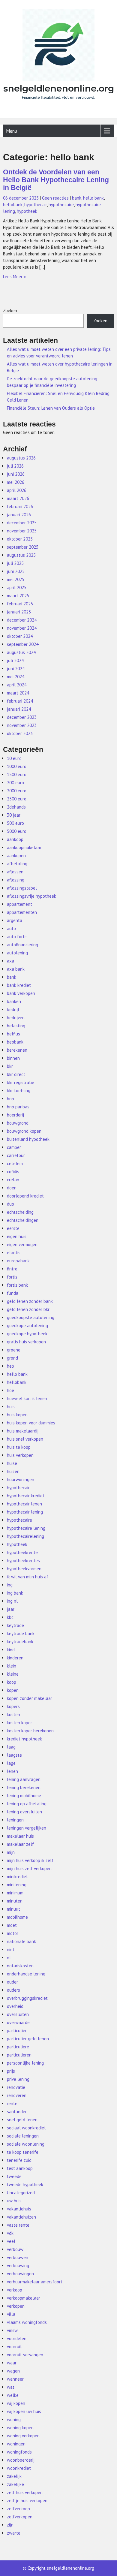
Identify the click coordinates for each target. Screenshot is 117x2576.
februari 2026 (20, 506)
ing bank (15, 1593)
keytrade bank (21, 1633)
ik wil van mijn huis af (28, 1577)
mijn (11, 1852)
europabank (18, 1261)
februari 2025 (20, 604)
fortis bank (17, 1285)
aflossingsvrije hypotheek (31, 896)
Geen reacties (55, 198)
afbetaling (17, 864)
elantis (14, 1253)
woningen (16, 2444)
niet (11, 1949)
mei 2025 (16, 579)
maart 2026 (18, 498)
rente (12, 2103)
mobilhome (17, 1917)
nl (9, 1958)
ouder (12, 1982)
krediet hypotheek (24, 1739)
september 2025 (23, 547)
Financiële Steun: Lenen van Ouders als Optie (51, 408)
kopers (13, 1706)
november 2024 (22, 628)
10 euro (14, 758)
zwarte (14, 2533)
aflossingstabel (22, 888)
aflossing (16, 880)
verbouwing (18, 2266)
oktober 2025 (20, 539)
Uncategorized (21, 2193)
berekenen (17, 1050)
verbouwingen (20, 2274)
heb (10, 1366)
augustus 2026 (21, 458)
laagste (14, 1755)
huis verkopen (20, 1455)
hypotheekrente (22, 1552)
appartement (19, 904)
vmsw (12, 2330)
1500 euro (17, 774)
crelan (13, 1180)
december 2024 (22, 620)
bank (77, 198)
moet (12, 1925)
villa (11, 2314)
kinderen (15, 1658)
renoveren (17, 2095)
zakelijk (14, 2476)
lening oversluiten (24, 1812)
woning (14, 2419)
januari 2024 (19, 709)
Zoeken (10, 310)
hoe (10, 1390)
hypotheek (27, 211)
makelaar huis (20, 1836)
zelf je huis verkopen (27, 2501)
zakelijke (15, 2484)
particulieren (19, 2055)
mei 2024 (16, 677)
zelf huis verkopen (25, 2492)
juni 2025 (16, 571)
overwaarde (18, 2022)
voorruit (14, 2347)
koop (12, 1682)
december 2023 (22, 717)
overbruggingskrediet (27, 1998)
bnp (10, 1099)
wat (11, 2387)
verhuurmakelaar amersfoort (35, 2282)
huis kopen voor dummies (31, 1423)
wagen (13, 2371)
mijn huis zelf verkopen (29, 1868)
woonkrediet (19, 2468)
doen (12, 1188)
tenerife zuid (19, 2160)
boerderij (15, 1115)
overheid (15, 2006)
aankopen (16, 856)
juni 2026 (16, 474)
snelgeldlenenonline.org (59, 88)
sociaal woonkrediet (26, 2128)
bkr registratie (21, 1082)
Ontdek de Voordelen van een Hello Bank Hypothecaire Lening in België (56, 180)
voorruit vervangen (25, 2355)
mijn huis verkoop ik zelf (30, 1860)
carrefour (16, 1155)
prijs (11, 2071)
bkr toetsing (19, 1091)
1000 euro (17, 766)
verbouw (15, 2249)
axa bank (16, 969)
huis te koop (19, 1447)
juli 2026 (15, 466)
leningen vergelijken (27, 1828)
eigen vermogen (22, 1244)
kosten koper (19, 1723)
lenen (12, 1771)
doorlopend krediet (25, 1196)
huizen (13, 1471)
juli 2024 (15, 660)
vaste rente (18, 2225)
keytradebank (20, 1642)
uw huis (14, 2201)
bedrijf (13, 1009)
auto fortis (17, 937)
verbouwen (18, 2257)
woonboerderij (21, 2460)
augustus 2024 (21, 652)
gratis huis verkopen (26, 1342)
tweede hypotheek (25, 2184)
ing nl (12, 1601)
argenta (15, 920)
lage (11, 1763)
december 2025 (22, 523)
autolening (17, 953)
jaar (11, 1609)
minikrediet (17, 1877)
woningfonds (19, 2452)
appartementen (22, 912)
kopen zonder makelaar (30, 1698)
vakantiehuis (19, 2209)
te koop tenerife (23, 2152)
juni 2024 (16, 669)
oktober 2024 (20, 636)
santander (17, 2112)
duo (10, 1204)
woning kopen (20, 2428)
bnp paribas (18, 1107)
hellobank (13, 205)
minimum (15, 1893)
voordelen (17, 2338)
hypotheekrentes (23, 1561)
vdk (10, 2233)
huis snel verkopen (25, 1439)
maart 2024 (18, 693)
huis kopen (17, 1415)
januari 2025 (19, 612)
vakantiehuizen (21, 2217)
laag (11, 1747)
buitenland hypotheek (28, 1139)
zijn (10, 2525)
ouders (13, 1990)
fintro (12, 1269)
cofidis (13, 1172)
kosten (13, 1714)
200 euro (15, 783)
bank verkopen (21, 993)
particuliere (18, 2047)
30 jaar (14, 815)
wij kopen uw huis (24, 2411)
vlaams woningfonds (27, 2322)
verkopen (16, 2306)
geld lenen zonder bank (30, 1301)
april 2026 (17, 490)
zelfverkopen (20, 2517)
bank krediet (19, 985)
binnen (13, 1058)
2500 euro (17, 799)
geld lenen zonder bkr (28, 1309)
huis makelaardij (23, 1431)
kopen (13, 1690)
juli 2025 (15, 563)
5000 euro (17, 831)
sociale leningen (23, 2136)
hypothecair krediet (26, 1496)
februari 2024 (20, 701)
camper (14, 1147)
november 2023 (22, 725)
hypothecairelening (25, 1536)
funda (13, 1293)
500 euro (15, 823)
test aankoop (20, 2168)
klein (12, 1666)
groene (14, 1350)
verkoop (15, 2290)
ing (10, 1585)
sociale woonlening (26, 2144)
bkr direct (16, 1074)
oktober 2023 (20, 733)
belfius (13, 1034)
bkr (10, 1066)
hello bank (93, 198)
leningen (15, 1820)
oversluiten (18, 2014)
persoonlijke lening (25, 2063)
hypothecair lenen (24, 1504)
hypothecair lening (25, 1512)
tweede (14, 2176)
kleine (13, 1674)
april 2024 (17, 685)
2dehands (16, 807)
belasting (16, 1026)
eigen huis (17, 1236)
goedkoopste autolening (31, 1317)
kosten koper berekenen (30, 1731)
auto (11, 928)
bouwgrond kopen (24, 1131)
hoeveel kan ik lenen (27, 1398)
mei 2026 (16, 482)
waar (12, 2363)
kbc (10, 1617)
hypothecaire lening (26, 1528)
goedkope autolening (27, 1326)
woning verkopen (23, 2436)
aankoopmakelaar (24, 847)
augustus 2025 (21, 555)
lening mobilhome (24, 1796)
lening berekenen (24, 1787)
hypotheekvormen (24, 1569)
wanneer (15, 2379)
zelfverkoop (18, 2509)
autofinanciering (22, 945)
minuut (13, 1909)
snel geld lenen (22, 2120)
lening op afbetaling (27, 1804)
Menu (12, 131)
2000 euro (17, 791)
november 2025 (22, 531)
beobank (15, 1042)
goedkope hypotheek (27, 1334)
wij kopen (16, 2403)
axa (10, 961)
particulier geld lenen (28, 2039)
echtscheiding (20, 1212)
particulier (17, 2031)
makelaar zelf (20, 1844)
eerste (13, 1228)
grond (12, 1358)
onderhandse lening (26, 1974)
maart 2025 (18, 596)
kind (11, 1650)
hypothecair (36, 205)
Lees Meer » (14, 277)
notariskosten (20, 1966)
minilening (17, 1885)
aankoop (15, 839)
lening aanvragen (24, 1779)
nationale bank (21, 1941)
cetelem (15, 1163)
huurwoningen (21, 1479)
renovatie (16, 2087)
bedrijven (16, 1018)
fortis (12, 1277)
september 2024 (23, 644)
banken (14, 1001)
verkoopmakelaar (24, 2298)
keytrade (15, 1625)
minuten (15, 1901)
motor (13, 1933)
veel (11, 2241)
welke (13, 2395)
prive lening (18, 2079)
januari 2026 (19, 515)
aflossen (15, 872)
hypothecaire (61, 205)
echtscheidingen (23, 1220)
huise (12, 1463)
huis (11, 1407)
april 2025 (17, 588)
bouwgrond (18, 1123)
